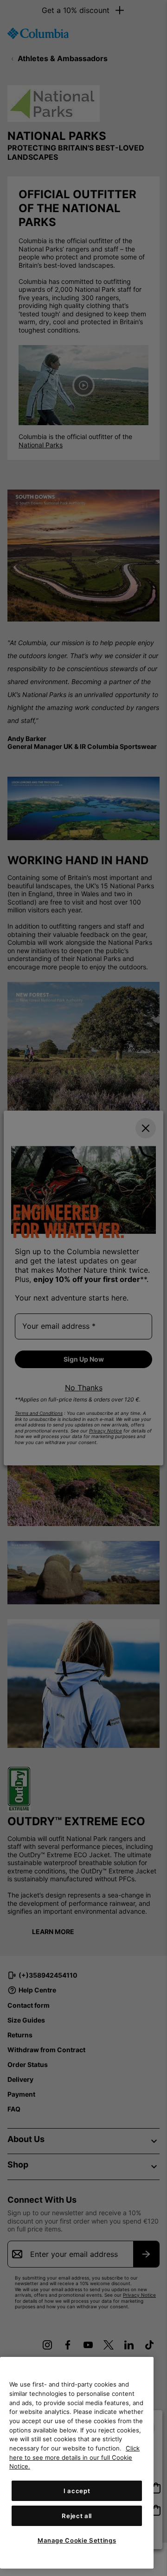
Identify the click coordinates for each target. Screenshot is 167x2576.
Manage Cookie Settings (77, 2540)
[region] (77, 2463)
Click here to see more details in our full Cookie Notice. (74, 2457)
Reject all (77, 2516)
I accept (77, 2491)
